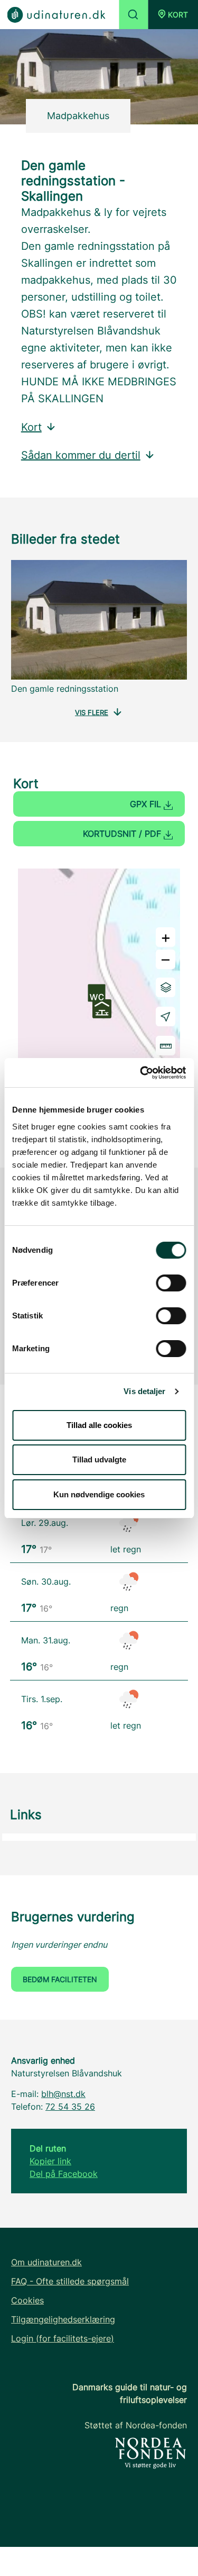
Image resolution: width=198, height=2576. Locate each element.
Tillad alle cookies (99, 1425)
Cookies (27, 2300)
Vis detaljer (144, 1391)
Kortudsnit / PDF (123, 834)
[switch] (171, 1283)
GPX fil (147, 804)
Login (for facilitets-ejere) (63, 2338)
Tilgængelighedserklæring (63, 2319)
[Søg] (133, 15)
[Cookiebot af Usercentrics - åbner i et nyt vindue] (141, 1073)
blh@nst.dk (63, 2094)
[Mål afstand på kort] (166, 1046)
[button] (173, 15)
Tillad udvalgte (99, 1459)
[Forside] (56, 14)
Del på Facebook (64, 2174)
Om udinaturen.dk (46, 2262)
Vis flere (92, 712)
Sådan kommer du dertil (81, 455)
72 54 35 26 (70, 2107)
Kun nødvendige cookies (99, 1494)
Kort (31, 427)
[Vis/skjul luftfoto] (166, 987)
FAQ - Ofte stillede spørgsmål (70, 2281)
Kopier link (50, 2161)
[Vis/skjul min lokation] (166, 1016)
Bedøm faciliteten (60, 1979)
